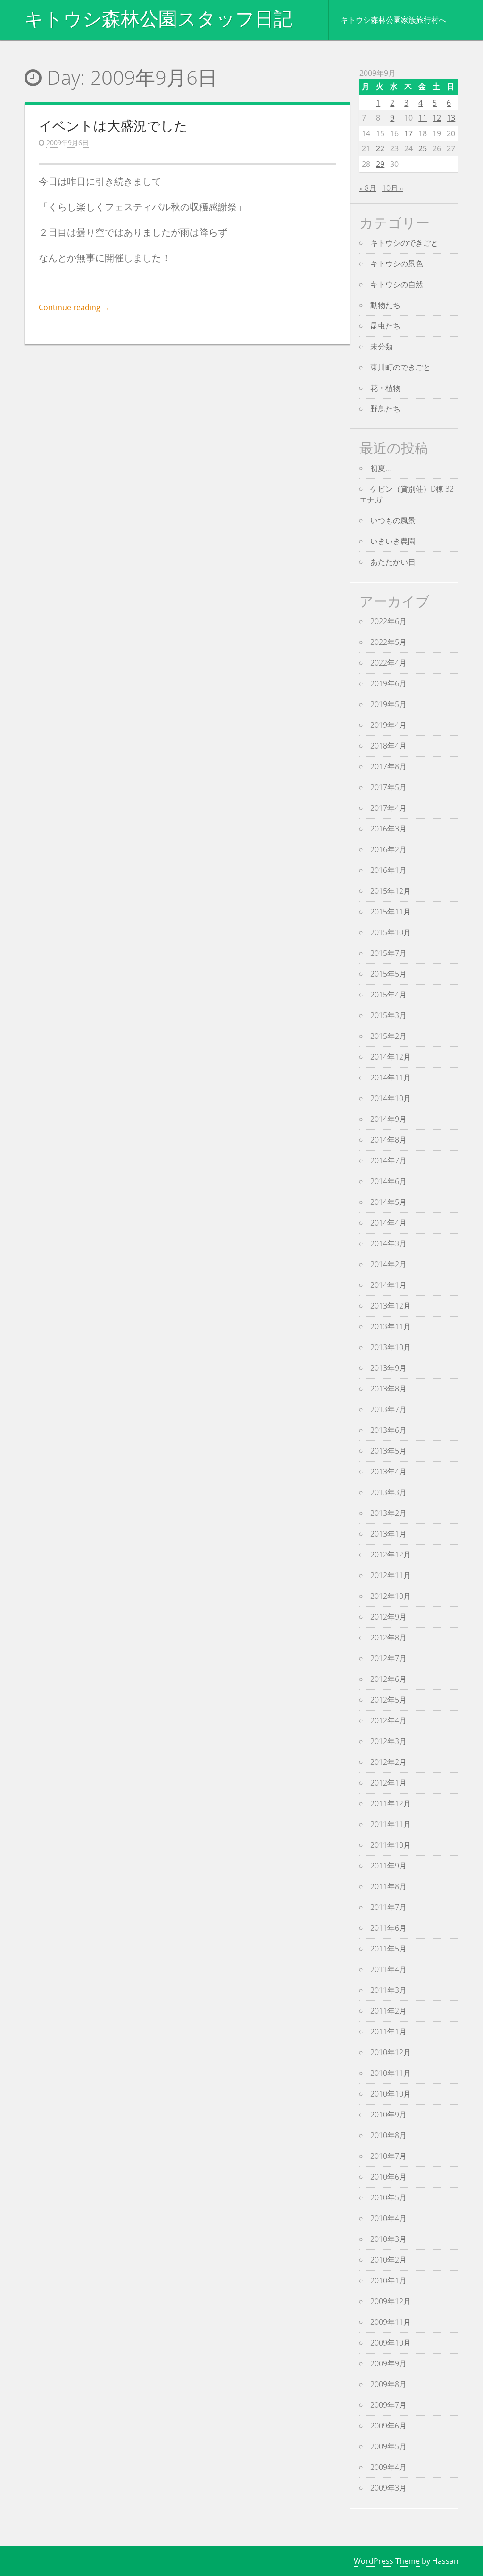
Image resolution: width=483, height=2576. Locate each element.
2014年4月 (388, 1223)
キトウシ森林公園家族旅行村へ (393, 20)
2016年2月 (388, 849)
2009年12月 (391, 2301)
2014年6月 (388, 1181)
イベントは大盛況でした (113, 125)
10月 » (393, 188)
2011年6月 (388, 1928)
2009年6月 (388, 2426)
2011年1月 (388, 2032)
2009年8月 (388, 2384)
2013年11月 (391, 1326)
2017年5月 (388, 787)
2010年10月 (391, 2094)
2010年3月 (388, 2239)
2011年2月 (388, 2011)
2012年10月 (391, 1596)
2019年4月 (388, 725)
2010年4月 (388, 2218)
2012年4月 (388, 1720)
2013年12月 (391, 1306)
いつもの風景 (393, 520)
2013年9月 (388, 1368)
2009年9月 (388, 2363)
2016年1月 (388, 870)
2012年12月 (391, 1555)
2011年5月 (388, 1949)
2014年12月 (391, 1057)
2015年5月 (388, 974)
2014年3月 (388, 1243)
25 (423, 148)
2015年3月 (388, 1015)
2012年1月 (388, 1783)
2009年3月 (388, 2488)
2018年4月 (388, 746)
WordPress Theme (387, 2561)
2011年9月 (388, 1866)
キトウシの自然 (397, 284)
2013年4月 (388, 1472)
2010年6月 (388, 2177)
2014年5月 (388, 1202)
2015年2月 (388, 1036)
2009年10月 (391, 2343)
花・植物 (385, 388)
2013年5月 (388, 1451)
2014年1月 (388, 1285)
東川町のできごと (400, 367)
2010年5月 (388, 2197)
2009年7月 (388, 2405)
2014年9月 (388, 1119)
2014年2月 (388, 1264)
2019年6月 (388, 683)
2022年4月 (388, 663)
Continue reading (74, 307)
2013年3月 (388, 1492)
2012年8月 (388, 1638)
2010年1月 (388, 2280)
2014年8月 (388, 1140)
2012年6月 (388, 1679)
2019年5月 (388, 704)
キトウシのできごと (404, 243)
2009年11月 (391, 2322)
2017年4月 (388, 808)
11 (423, 118)
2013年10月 (391, 1347)
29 (380, 164)
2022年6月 (388, 621)
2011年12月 (391, 1803)
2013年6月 (388, 1430)
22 (380, 148)
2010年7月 (388, 2156)
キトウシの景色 (397, 263)
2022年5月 (388, 642)
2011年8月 (388, 1886)
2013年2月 (388, 1513)
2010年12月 (391, 2052)
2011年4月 (388, 1969)
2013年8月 (388, 1389)
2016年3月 (388, 829)
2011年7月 (388, 1907)
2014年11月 (391, 1078)
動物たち (385, 305)
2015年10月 (391, 932)
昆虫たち (385, 326)
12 (437, 118)
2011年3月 (388, 1990)
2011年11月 (391, 1824)
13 (451, 118)
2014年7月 (388, 1160)
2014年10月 (391, 1098)
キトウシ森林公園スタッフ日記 (158, 19)
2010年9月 (388, 2115)
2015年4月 (388, 995)
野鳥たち (385, 409)
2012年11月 (391, 1575)
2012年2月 (388, 1762)
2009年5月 (388, 2446)
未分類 (382, 346)
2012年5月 (388, 1700)
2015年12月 (391, 891)
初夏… (380, 468)
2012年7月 (388, 1658)
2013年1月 (388, 1534)
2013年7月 (388, 1409)
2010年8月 (388, 2135)
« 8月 (368, 188)
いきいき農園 (393, 541)
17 (408, 133)
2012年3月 (388, 1741)
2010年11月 (391, 2073)
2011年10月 (391, 1845)
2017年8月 (388, 766)
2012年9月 (388, 1617)
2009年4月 (388, 2467)
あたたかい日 (393, 562)
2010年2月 (388, 2260)
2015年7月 (388, 953)
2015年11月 (391, 912)
